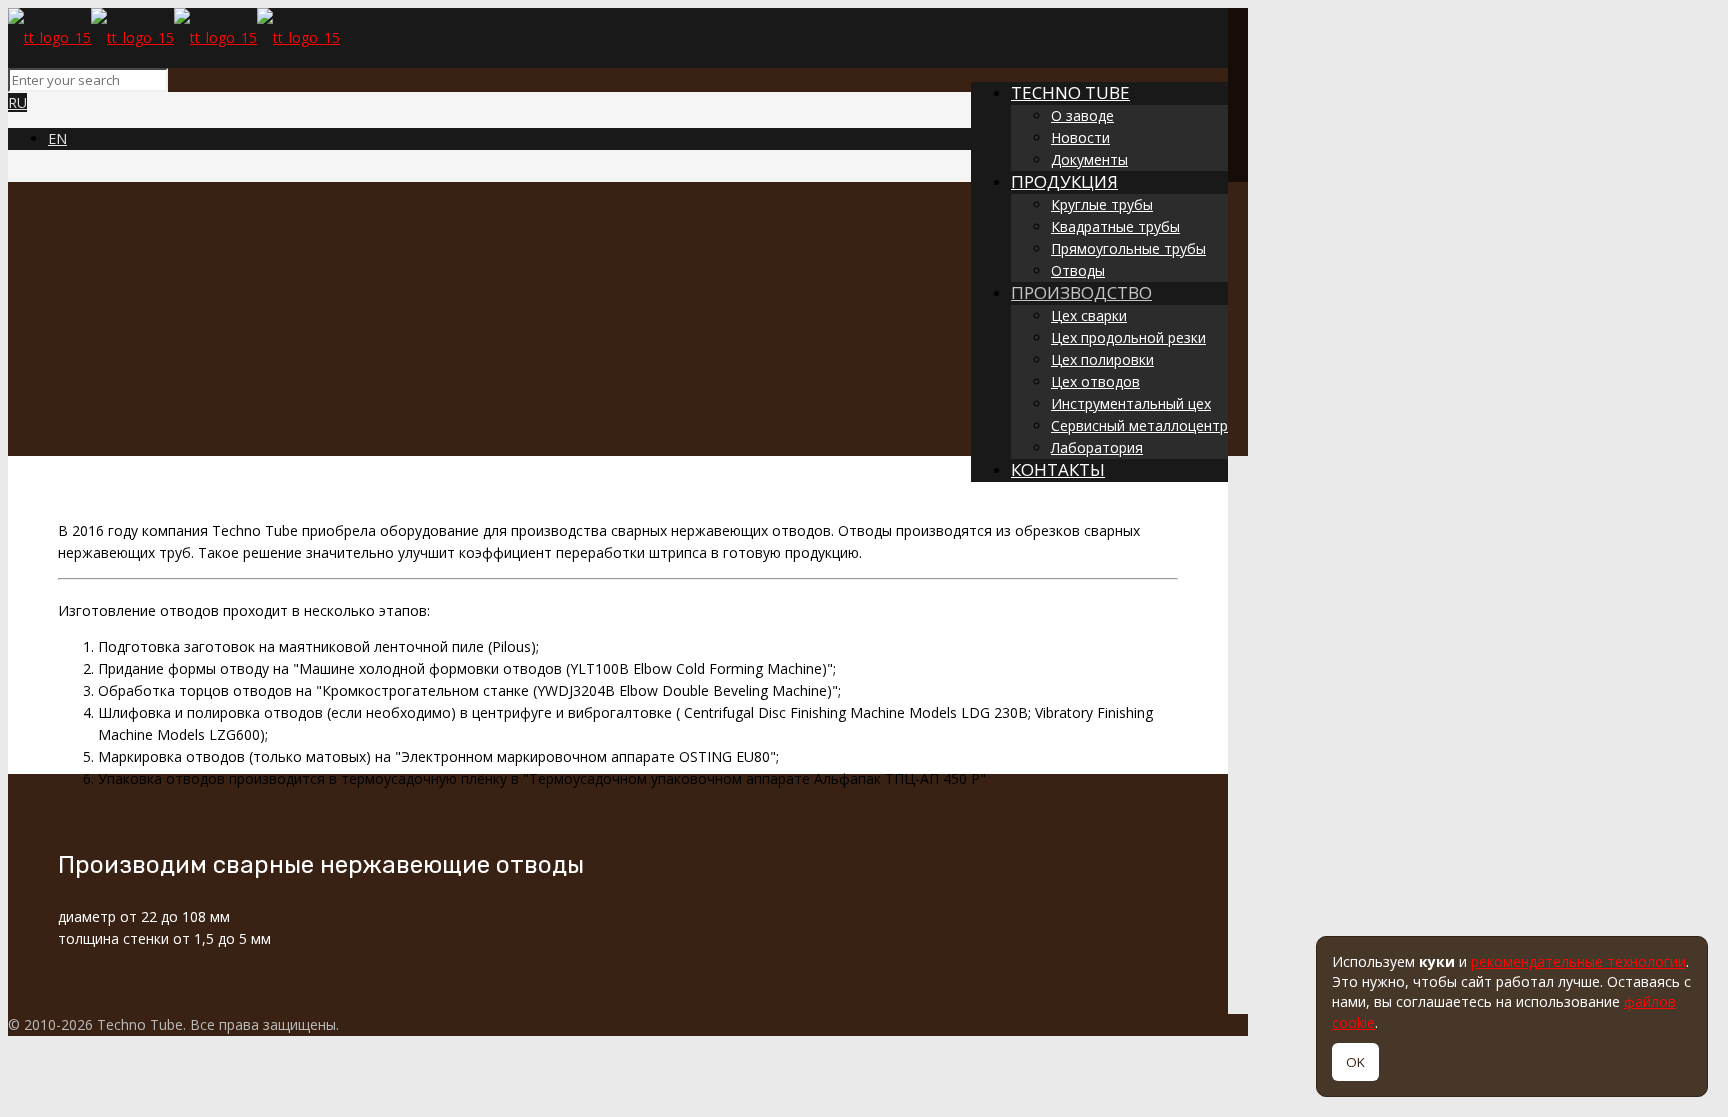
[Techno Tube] (174, 37)
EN (57, 138)
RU (17, 102)
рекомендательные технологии (1578, 961)
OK (1355, 1062)
